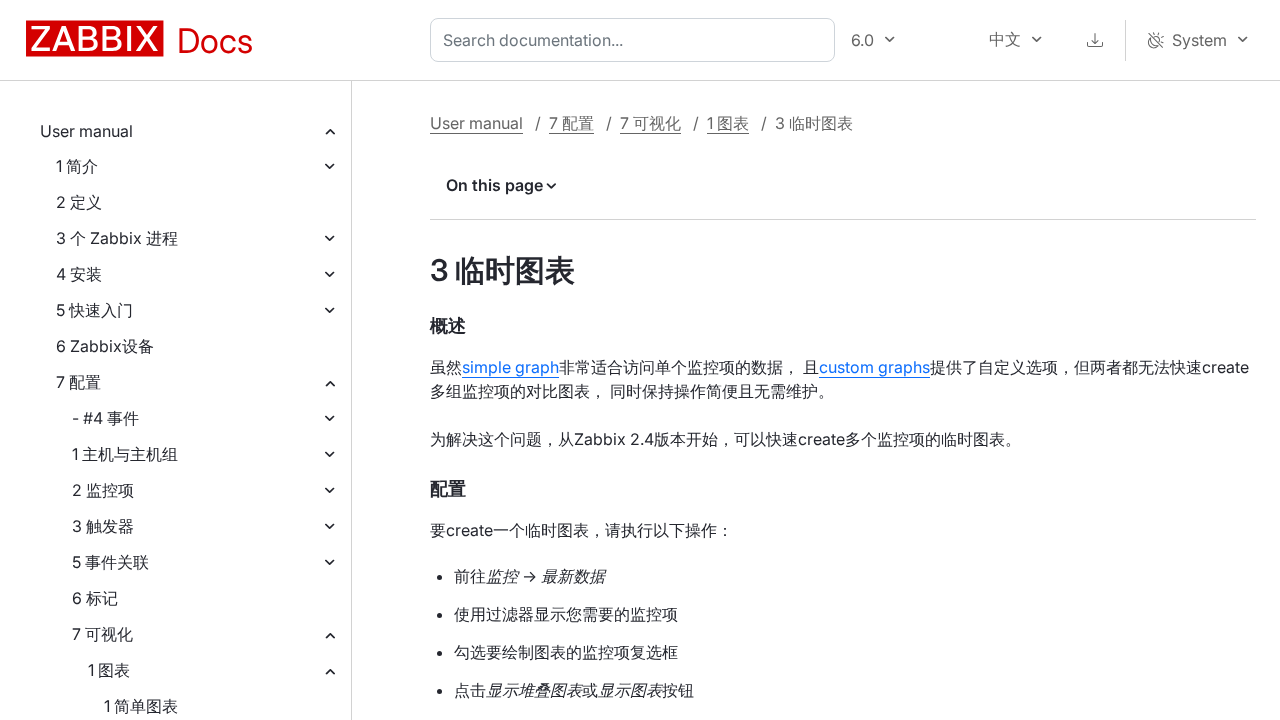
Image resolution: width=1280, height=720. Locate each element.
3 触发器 (103, 526)
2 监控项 (103, 490)
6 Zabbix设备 (105, 346)
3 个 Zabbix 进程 (117, 238)
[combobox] (636, 40)
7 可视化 (102, 634)
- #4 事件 (105, 418)
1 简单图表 (141, 706)
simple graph (510, 367)
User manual (86, 131)
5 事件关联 (110, 562)
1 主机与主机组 (125, 454)
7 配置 (78, 382)
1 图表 (109, 670)
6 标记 (95, 598)
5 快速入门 (94, 310)
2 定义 (79, 202)
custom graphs (874, 367)
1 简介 (77, 166)
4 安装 (79, 274)
